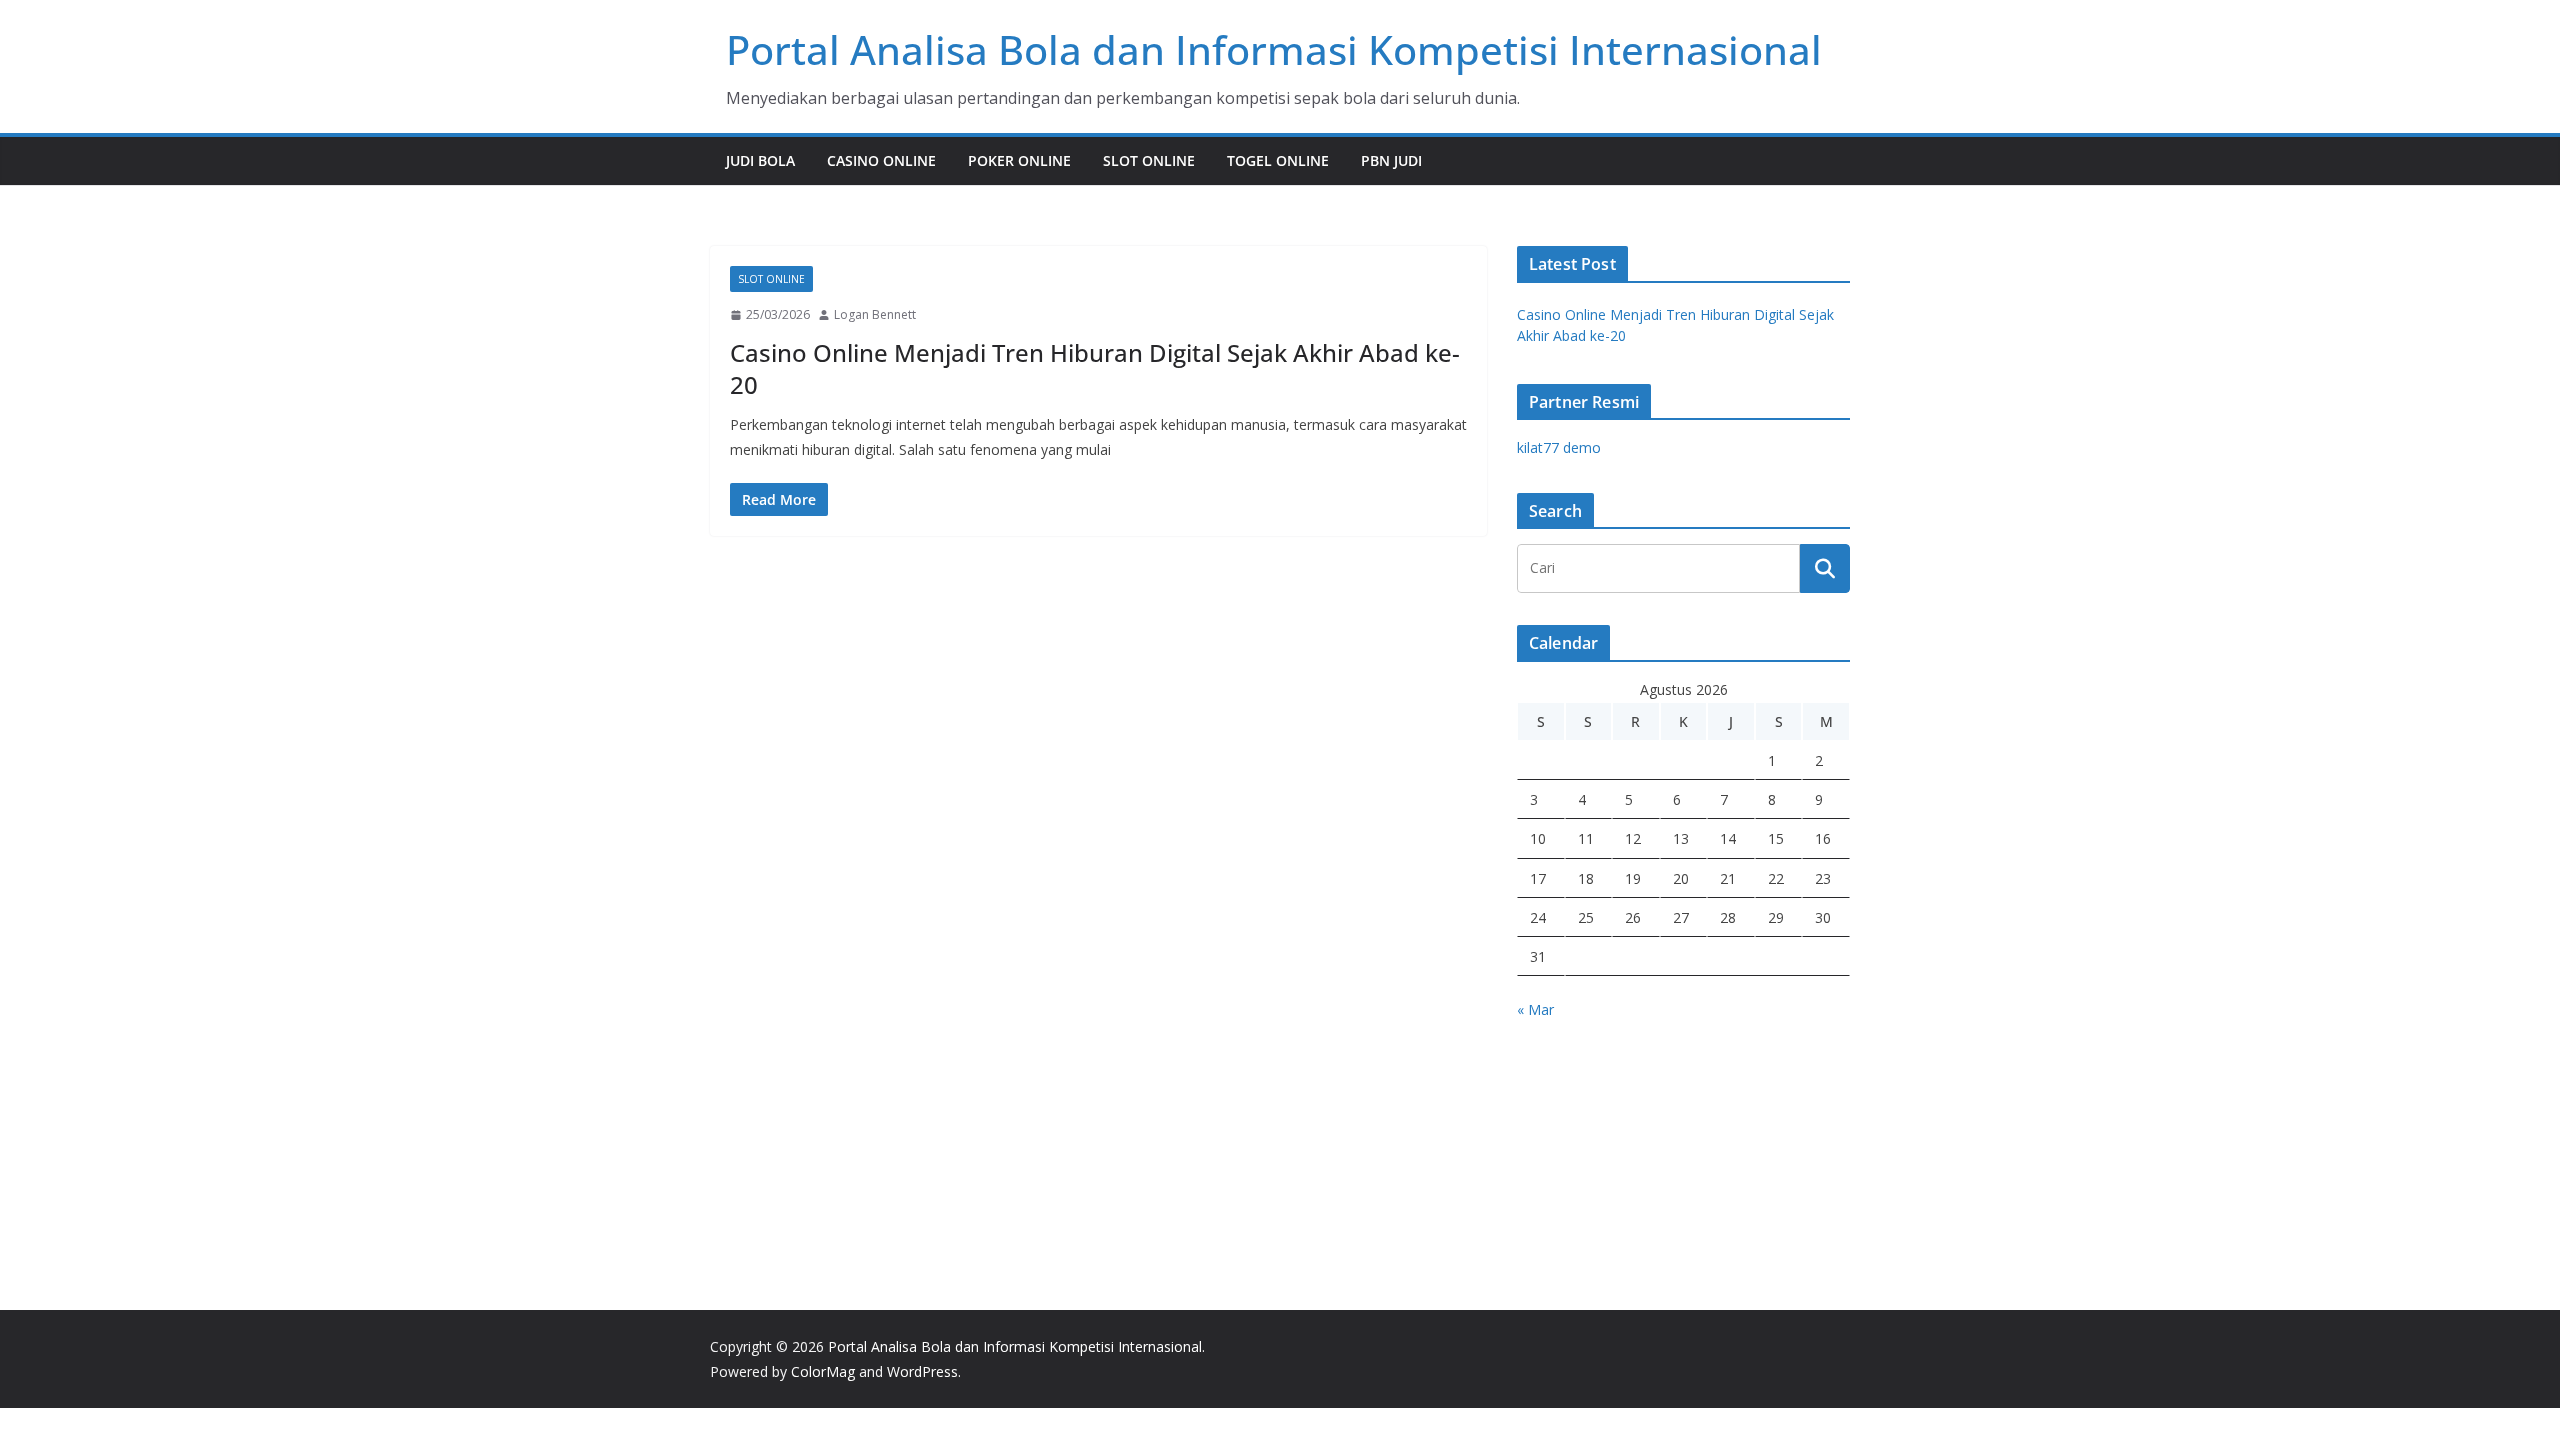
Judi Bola (760, 160)
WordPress (922, 1371)
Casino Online (881, 160)
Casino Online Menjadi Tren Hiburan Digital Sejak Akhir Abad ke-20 (1095, 368)
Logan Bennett (875, 314)
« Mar (1535, 1009)
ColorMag (823, 1371)
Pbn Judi (1391, 160)
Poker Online (1019, 160)
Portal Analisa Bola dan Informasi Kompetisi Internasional (1274, 49)
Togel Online (1278, 160)
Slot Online (1149, 160)
